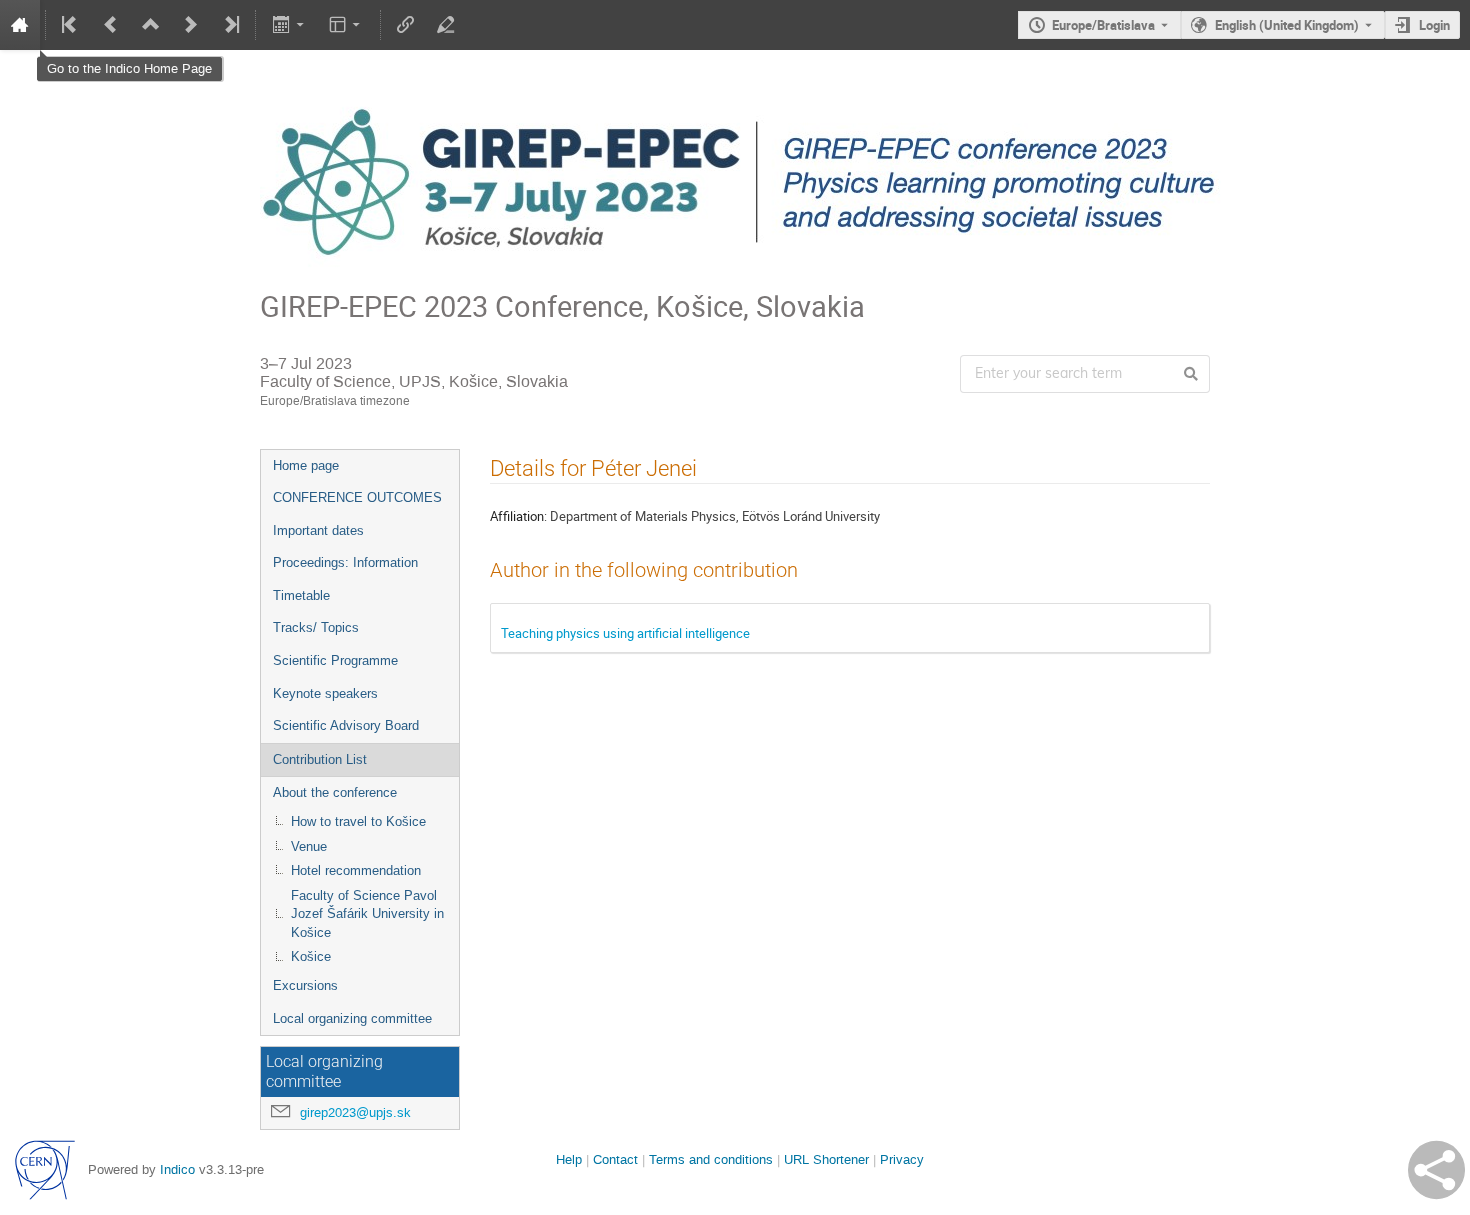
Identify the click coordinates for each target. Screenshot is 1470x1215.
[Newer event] (191, 25)
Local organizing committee (352, 1018)
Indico (177, 1169)
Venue (309, 846)
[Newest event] (230, 25)
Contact (615, 1159)
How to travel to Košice (358, 821)
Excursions (305, 985)
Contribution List (320, 759)
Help (569, 1159)
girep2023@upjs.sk (355, 1112)
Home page (306, 465)
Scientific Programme (335, 660)
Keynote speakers (325, 693)
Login (1434, 25)
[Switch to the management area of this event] (446, 25)
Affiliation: (518, 516)
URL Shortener (826, 1159)
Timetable (301, 595)
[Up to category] (151, 25)
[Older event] (111, 25)
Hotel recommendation (356, 870)
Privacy (902, 1159)
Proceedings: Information (345, 562)
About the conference (335, 792)
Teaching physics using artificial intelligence (625, 633)
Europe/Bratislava (1103, 25)
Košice (311, 956)
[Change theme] (346, 25)
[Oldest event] (71, 25)
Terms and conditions (711, 1159)
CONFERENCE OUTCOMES (357, 497)
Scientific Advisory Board (346, 725)
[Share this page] (1436, 1170)
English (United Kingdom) (1287, 25)
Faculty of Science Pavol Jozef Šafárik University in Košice (367, 914)
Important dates (318, 530)
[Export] (289, 25)
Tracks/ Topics (316, 627)
